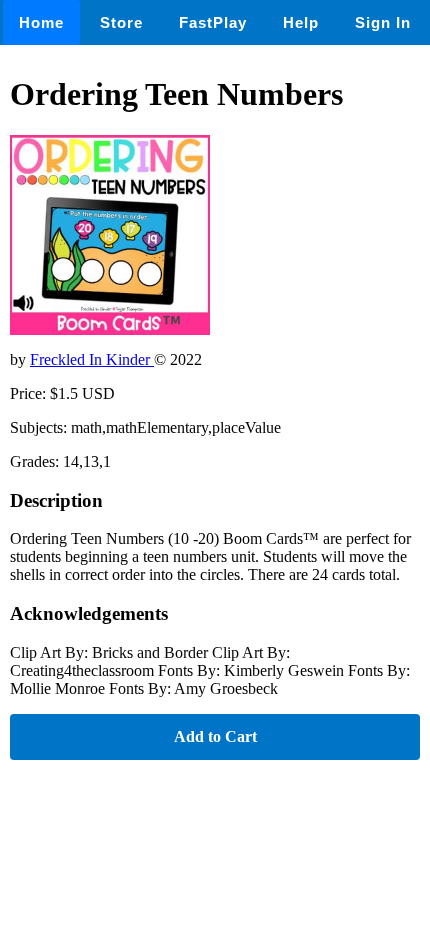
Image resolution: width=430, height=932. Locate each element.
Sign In (383, 22)
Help (301, 22)
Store (121, 22)
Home (41, 22)
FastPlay (213, 22)
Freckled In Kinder (92, 359)
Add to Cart (215, 736)
